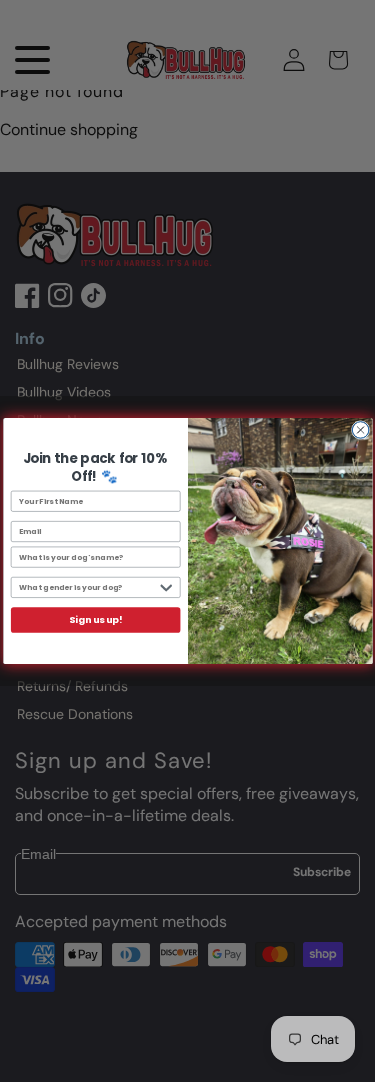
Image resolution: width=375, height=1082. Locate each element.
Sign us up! (95, 620)
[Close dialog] (360, 430)
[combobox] (86, 588)
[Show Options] (166, 588)
